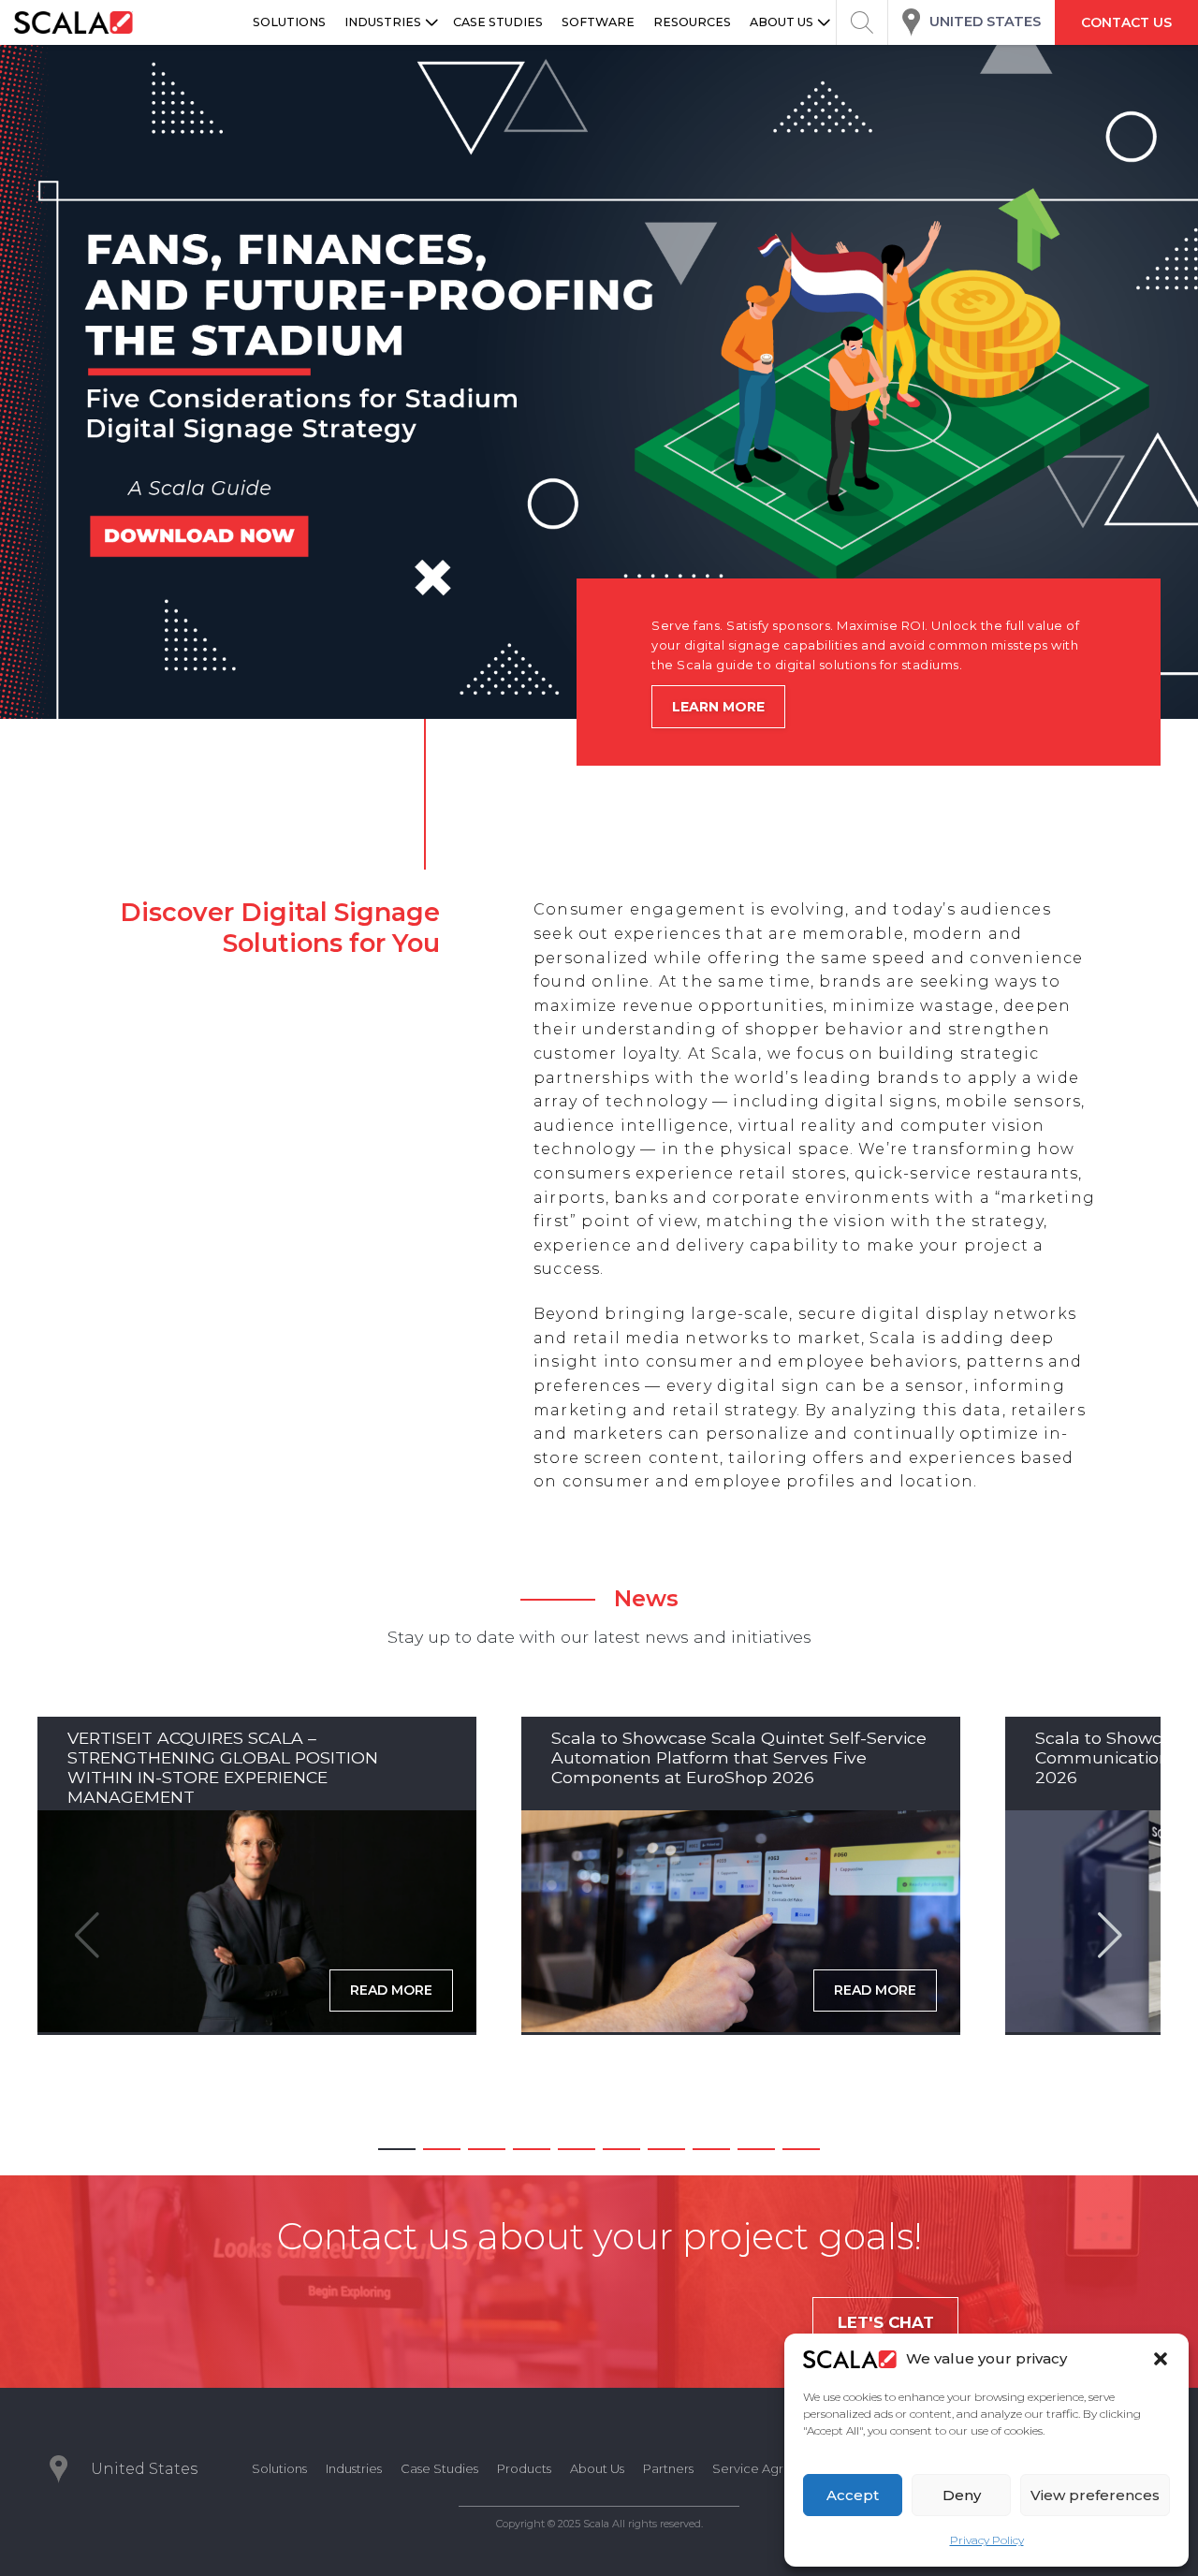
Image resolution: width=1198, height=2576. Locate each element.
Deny (962, 2495)
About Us (597, 2468)
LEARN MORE (718, 707)
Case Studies (439, 2468)
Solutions (279, 2468)
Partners (668, 2468)
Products (524, 2468)
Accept (853, 2495)
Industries (354, 2468)
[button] (1161, 2359)
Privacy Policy (987, 2540)
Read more (391, 1990)
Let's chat (886, 2322)
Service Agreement (773, 2468)
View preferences (1095, 2495)
